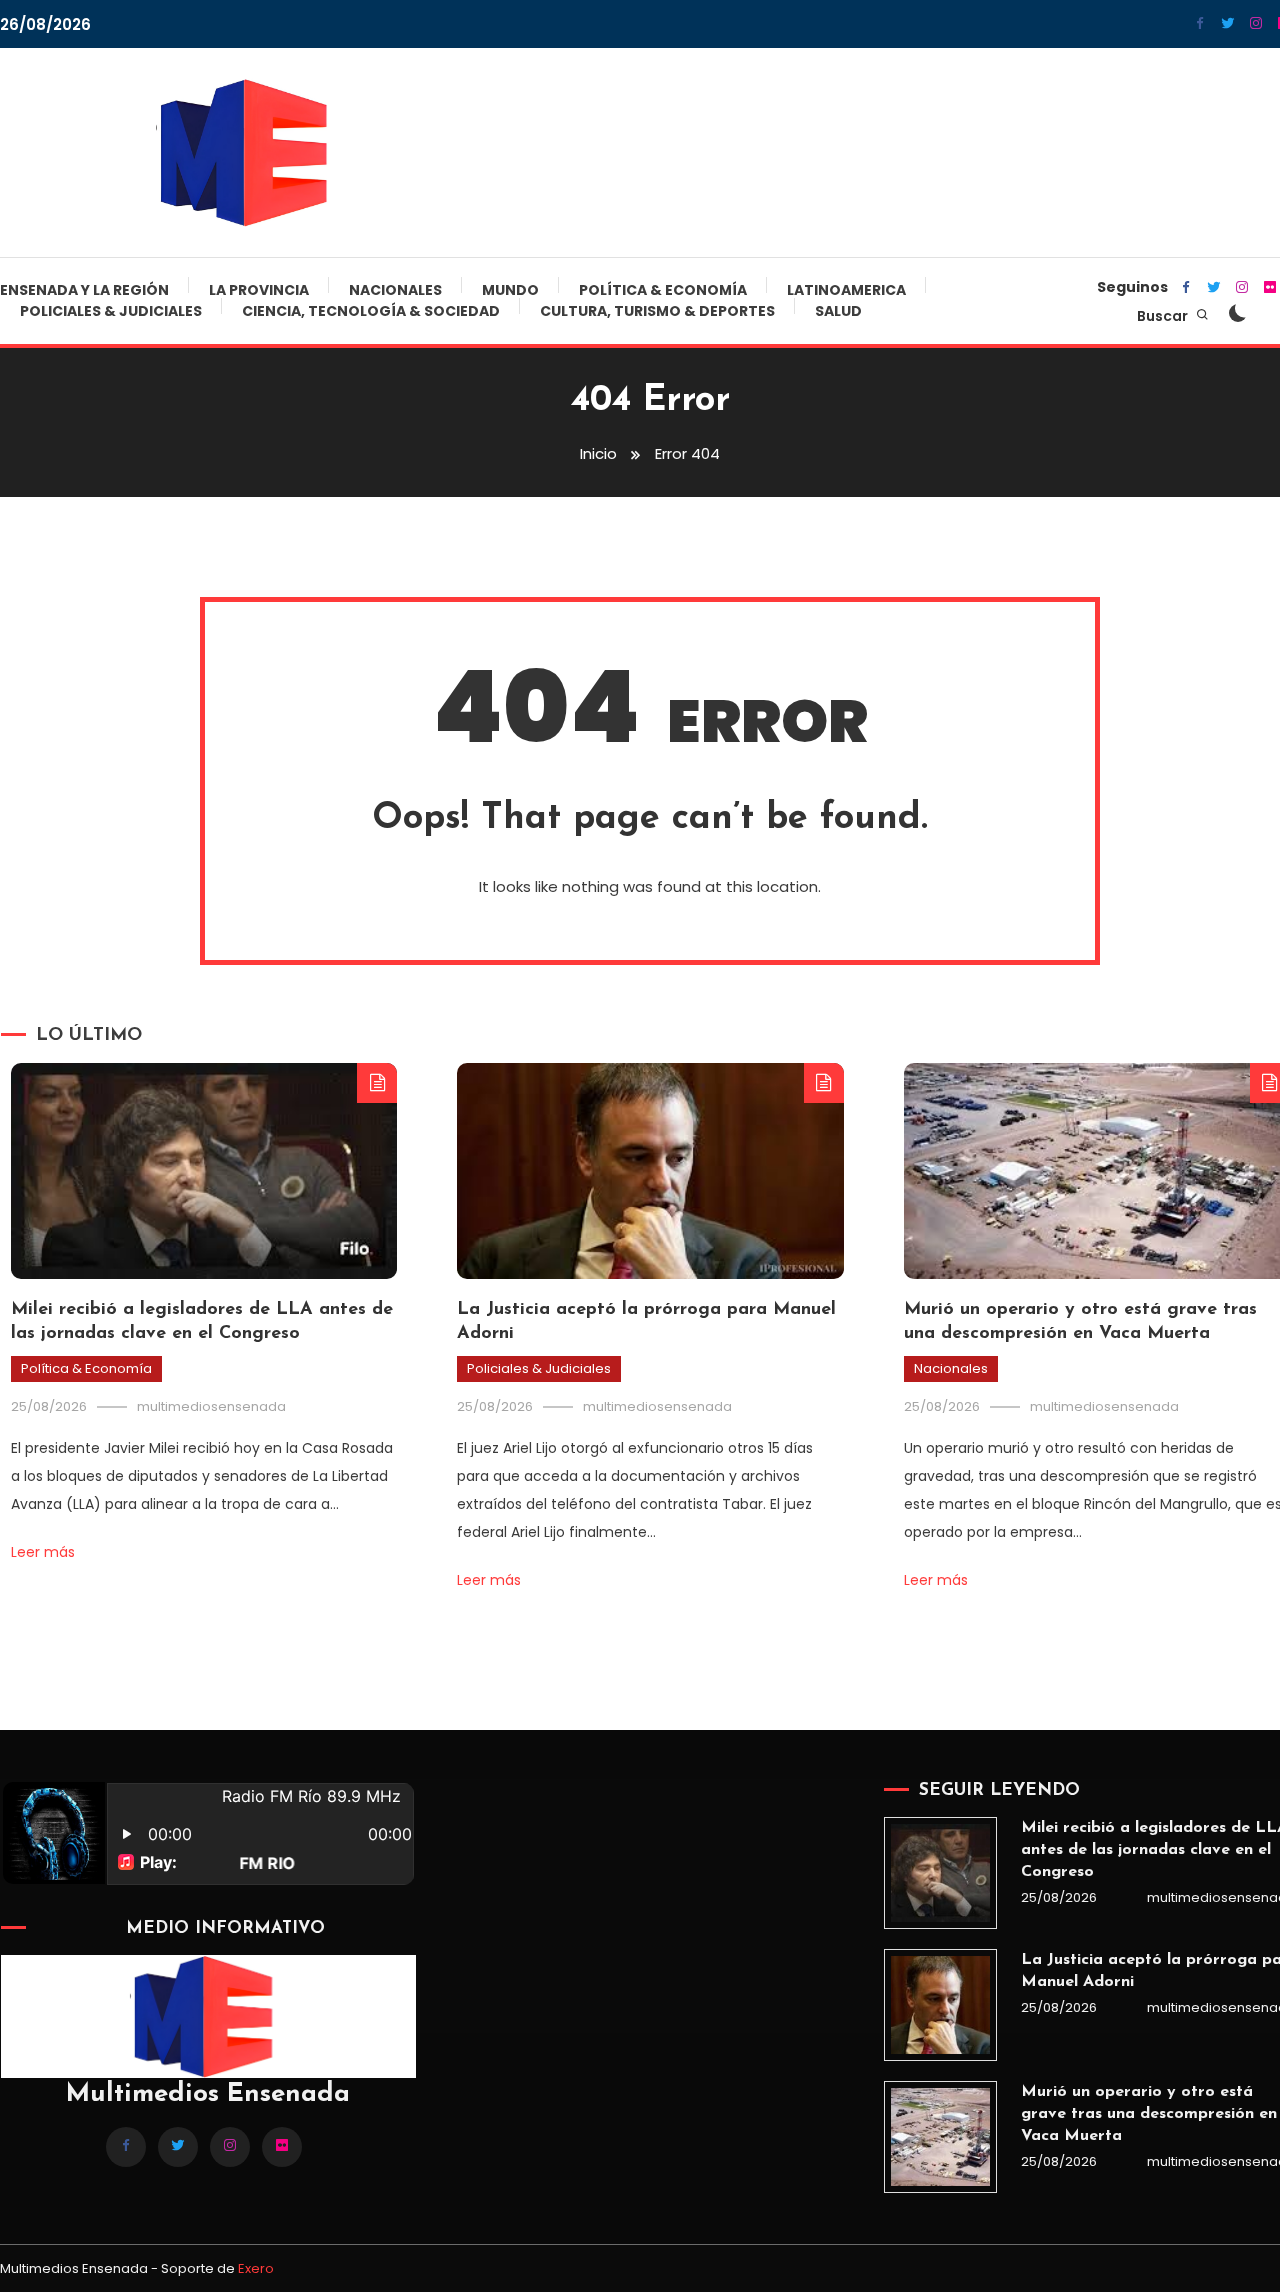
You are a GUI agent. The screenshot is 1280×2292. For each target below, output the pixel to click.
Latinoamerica (846, 290)
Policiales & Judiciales (111, 311)
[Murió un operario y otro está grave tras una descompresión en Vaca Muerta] (940, 2137)
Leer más (43, 1552)
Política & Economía (663, 290)
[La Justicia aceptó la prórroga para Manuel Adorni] (940, 2005)
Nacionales (395, 290)
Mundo (510, 290)
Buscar (1164, 316)
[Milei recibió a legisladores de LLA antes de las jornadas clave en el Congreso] (940, 1873)
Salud (838, 311)
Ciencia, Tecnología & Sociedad (371, 311)
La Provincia (259, 290)
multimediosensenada (211, 1406)
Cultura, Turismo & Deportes (657, 311)
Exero (256, 2268)
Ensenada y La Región (84, 290)
